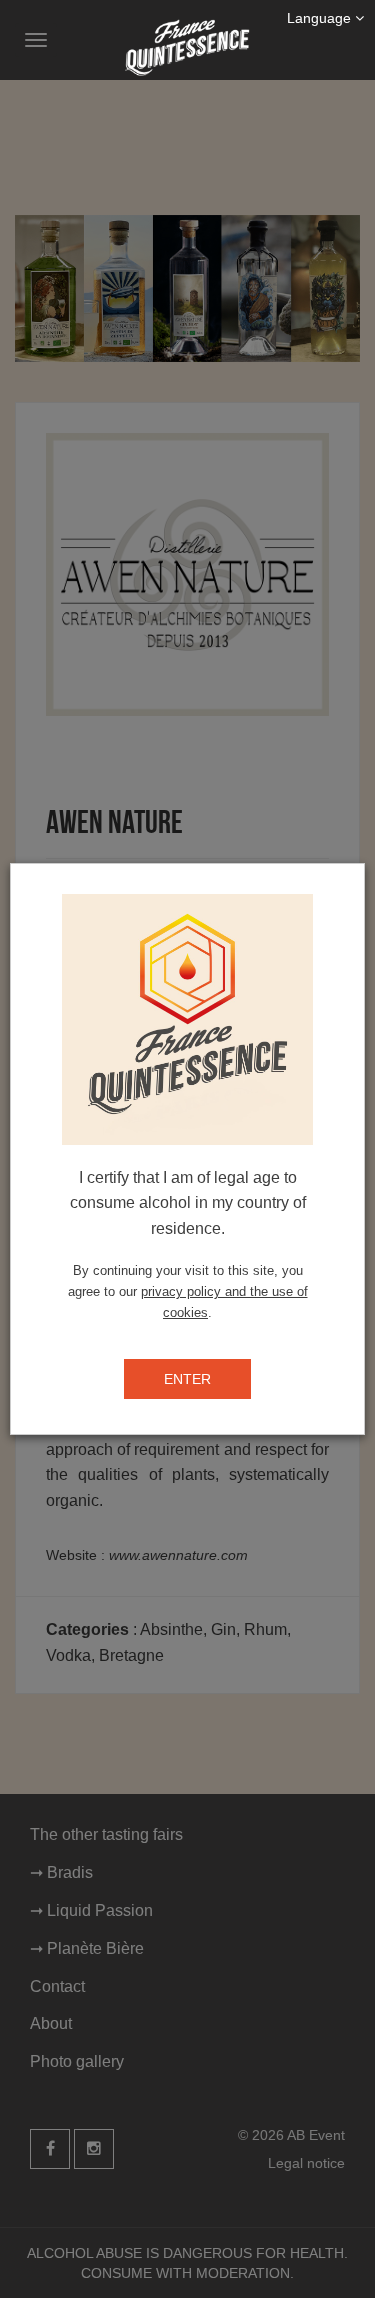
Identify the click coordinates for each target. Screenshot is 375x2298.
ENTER (187, 1379)
